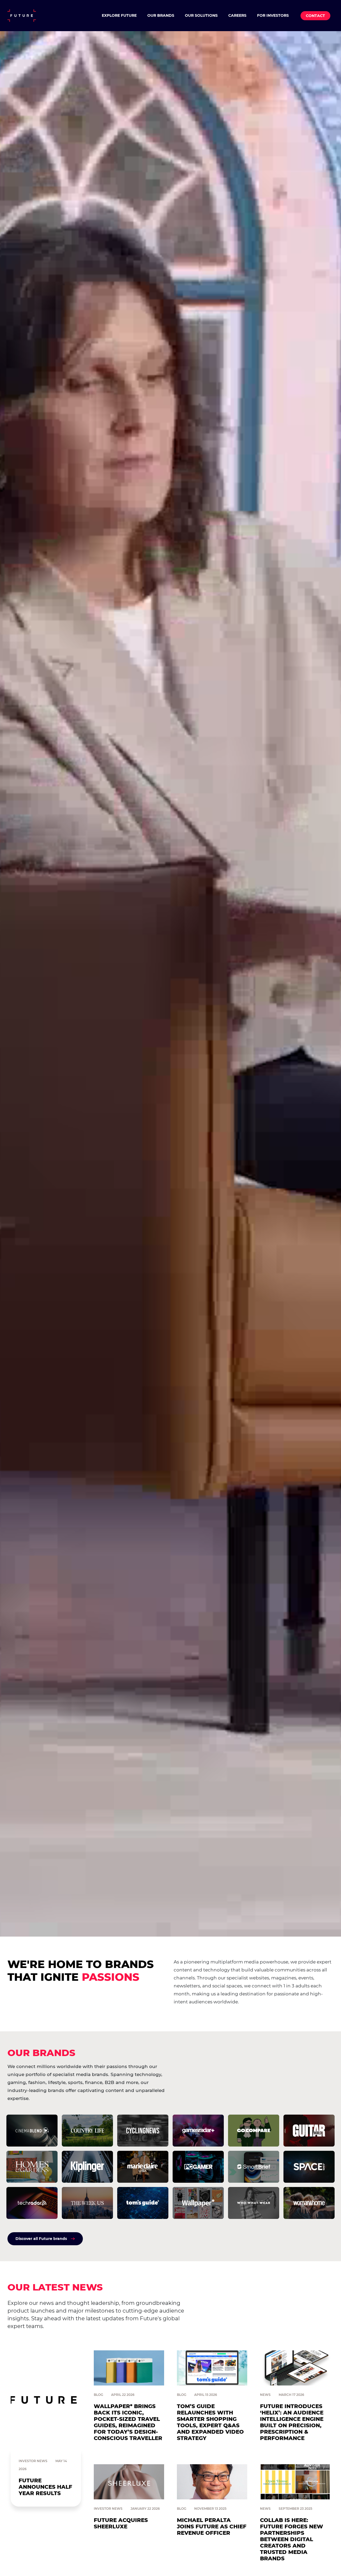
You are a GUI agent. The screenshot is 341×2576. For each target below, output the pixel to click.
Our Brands (161, 15)
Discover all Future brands (41, 2239)
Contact (315, 16)
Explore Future (119, 15)
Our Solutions (201, 15)
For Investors (273, 15)
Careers (237, 15)
